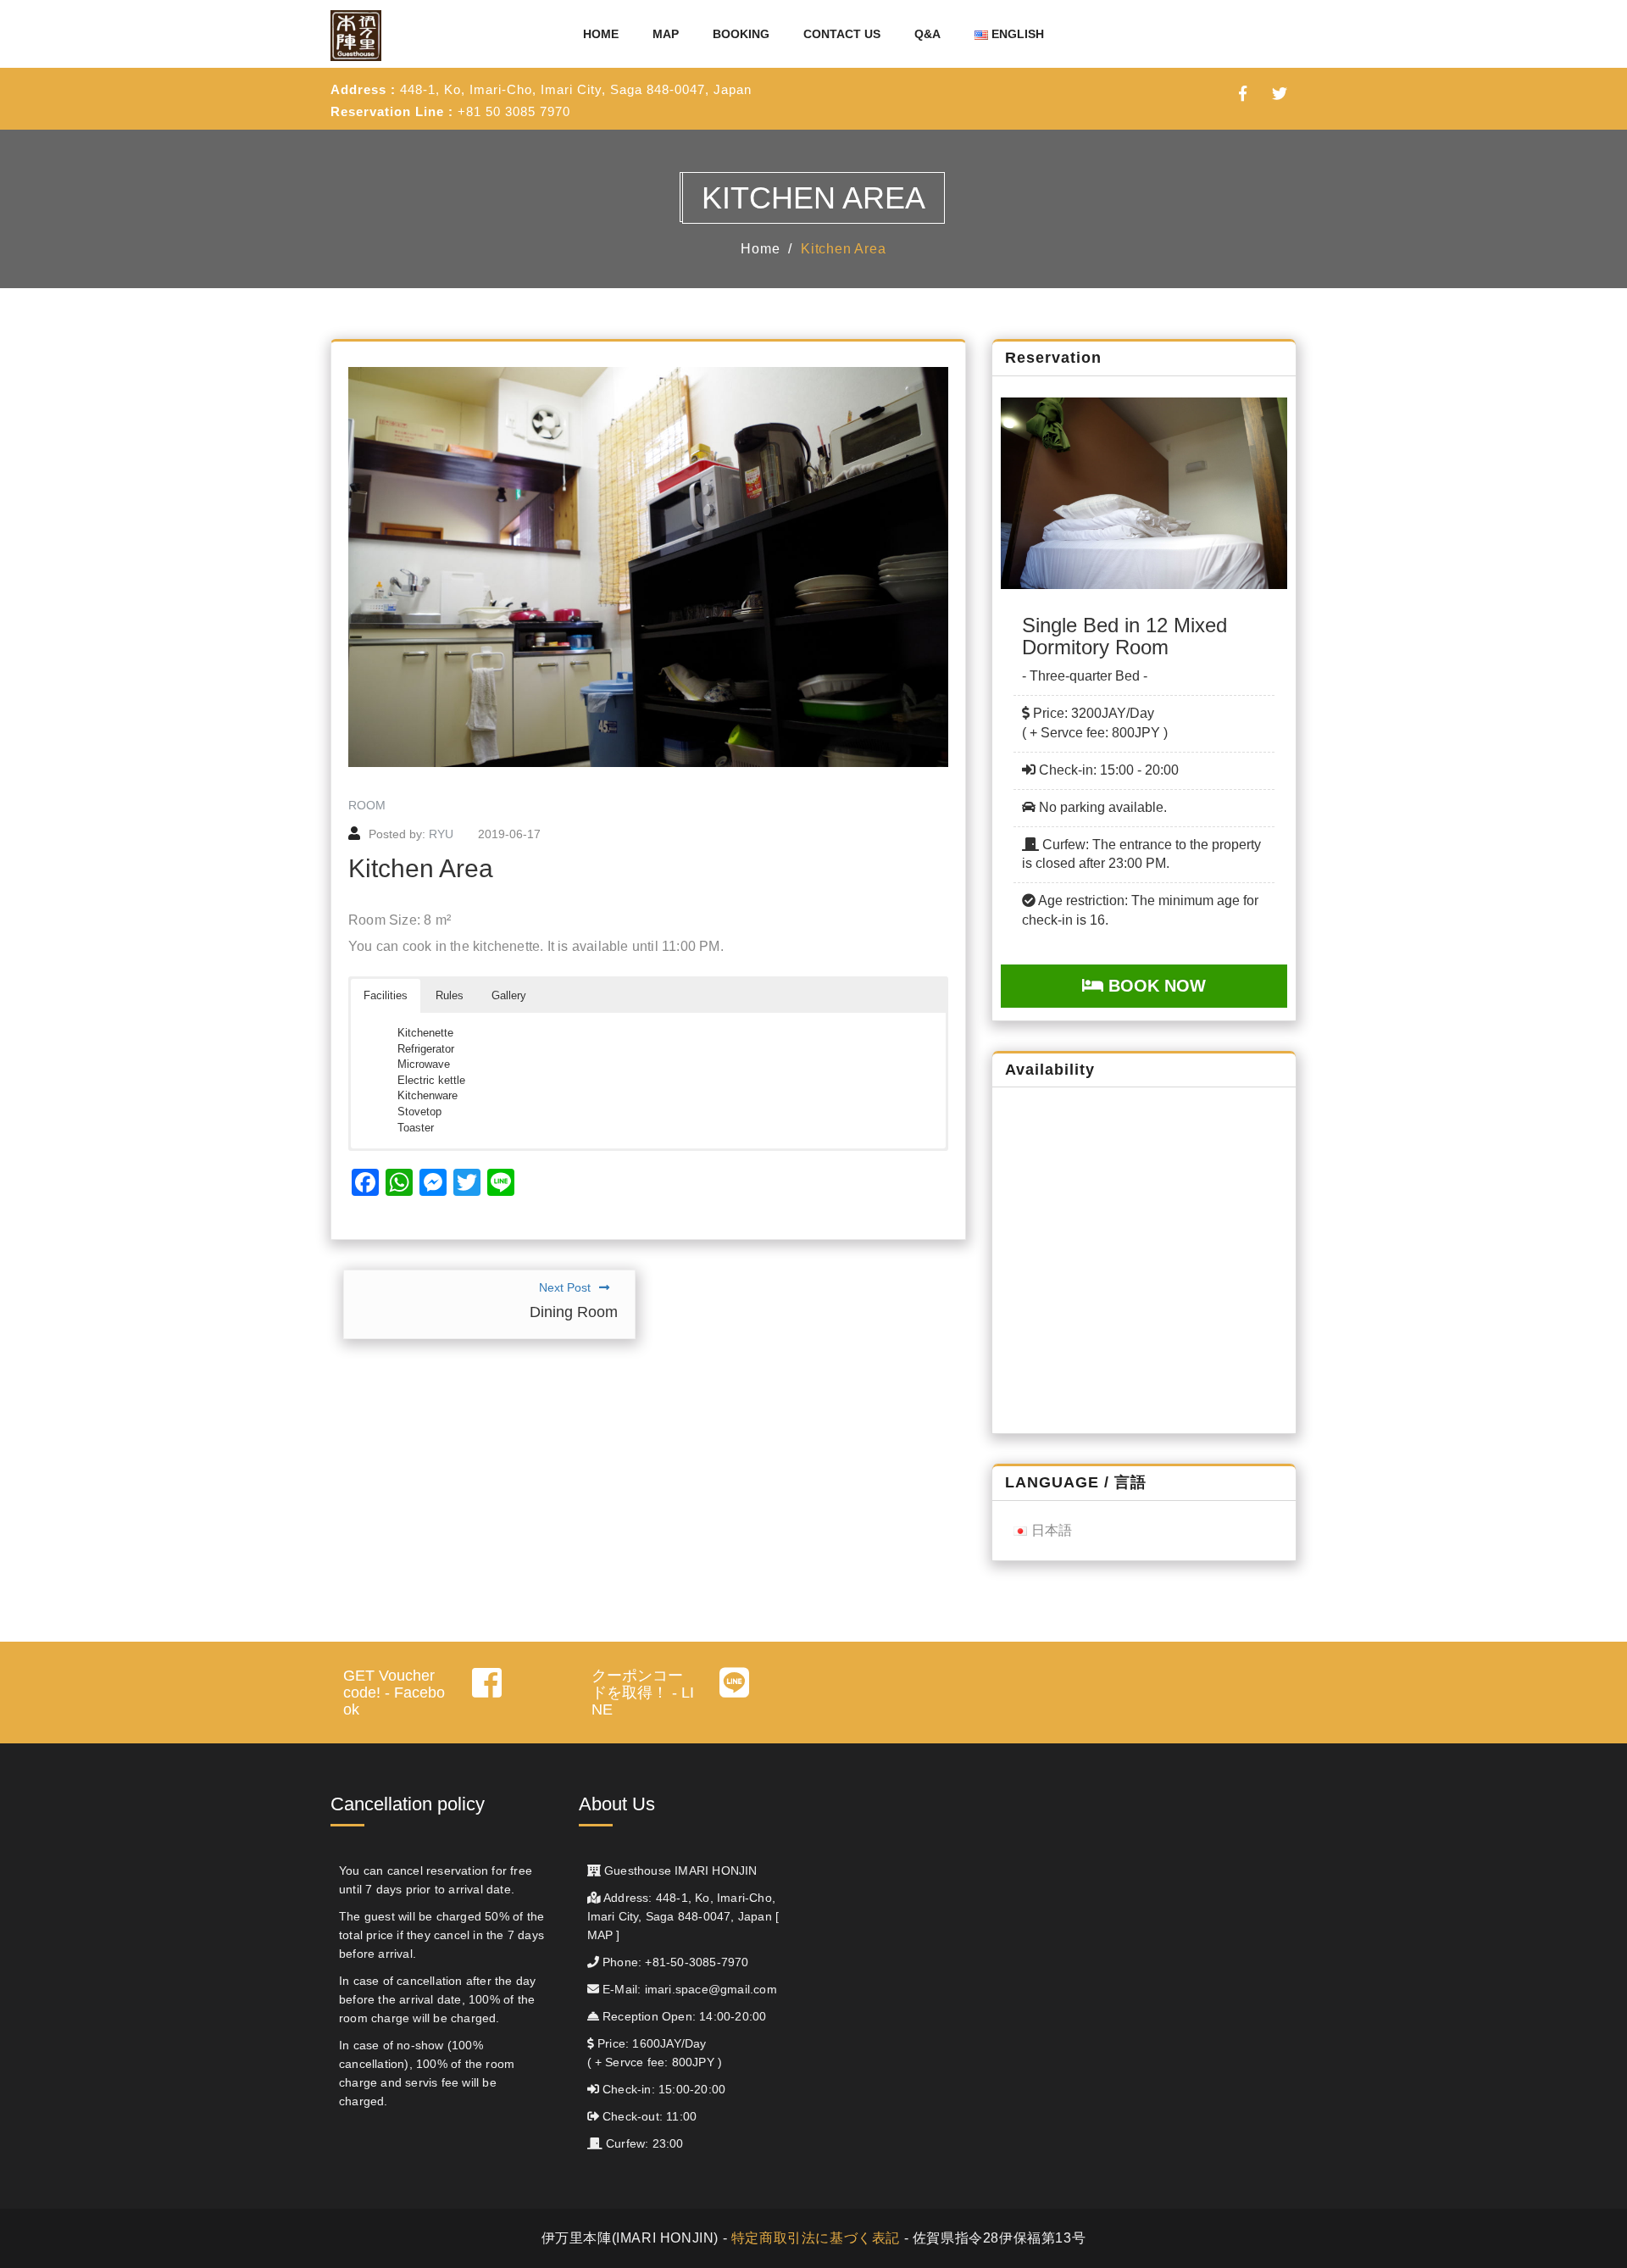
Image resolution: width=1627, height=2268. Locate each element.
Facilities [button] (386, 995)
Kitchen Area (844, 249)
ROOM (367, 805)
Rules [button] (450, 995)
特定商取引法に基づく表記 (816, 2238)
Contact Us (842, 34)
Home (601, 34)
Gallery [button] (509, 995)
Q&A (927, 34)
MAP (600, 1936)
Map (666, 34)
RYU (441, 834)
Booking (741, 34)
